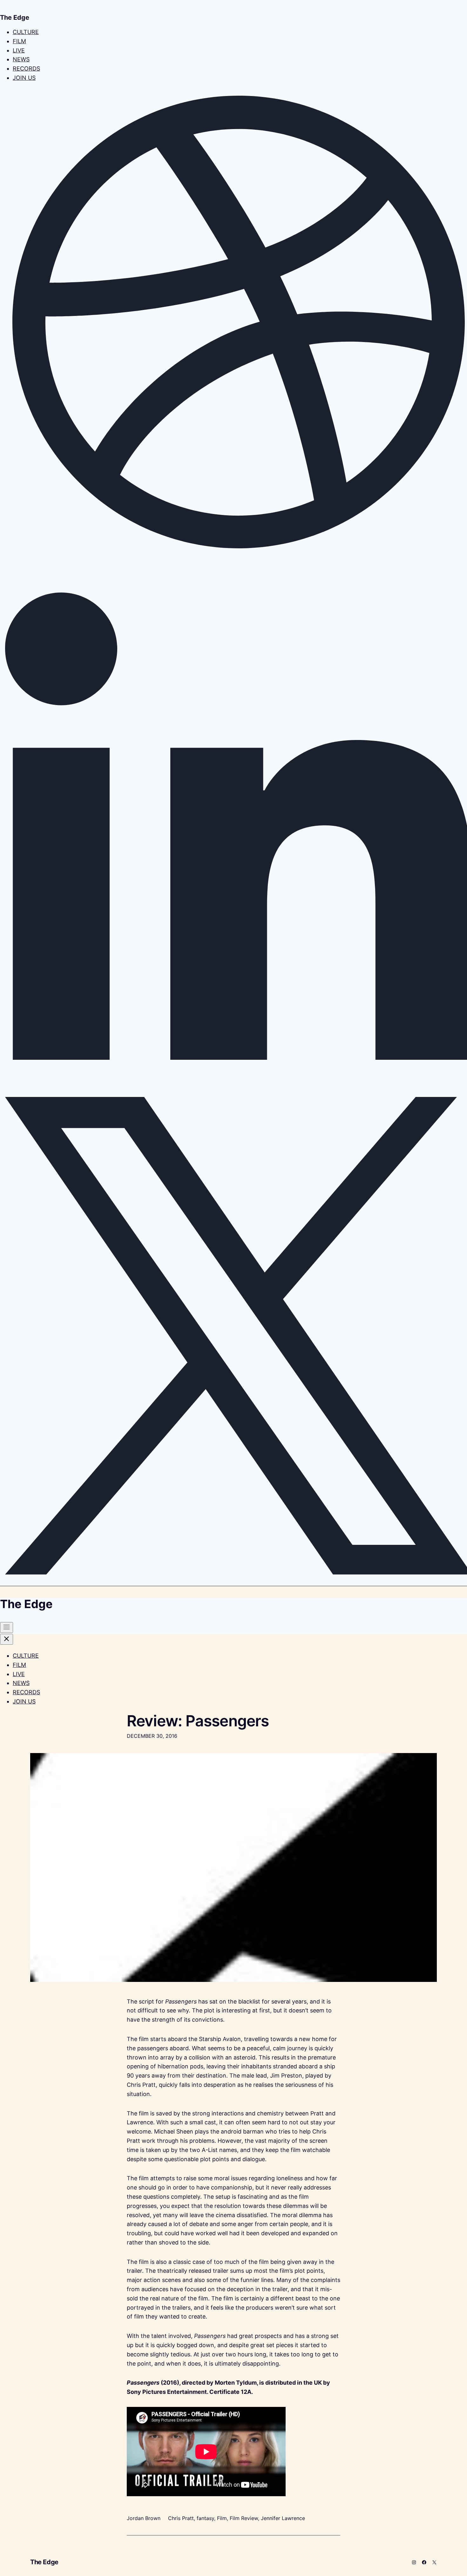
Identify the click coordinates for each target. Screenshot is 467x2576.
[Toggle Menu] (7, 1627)
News (21, 59)
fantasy (205, 2518)
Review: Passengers (198, 1721)
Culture (26, 32)
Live (19, 50)
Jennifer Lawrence (283, 2518)
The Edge (44, 2562)
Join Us (24, 78)
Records (26, 69)
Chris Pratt (181, 2518)
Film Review (244, 2518)
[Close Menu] (7, 1639)
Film (19, 41)
